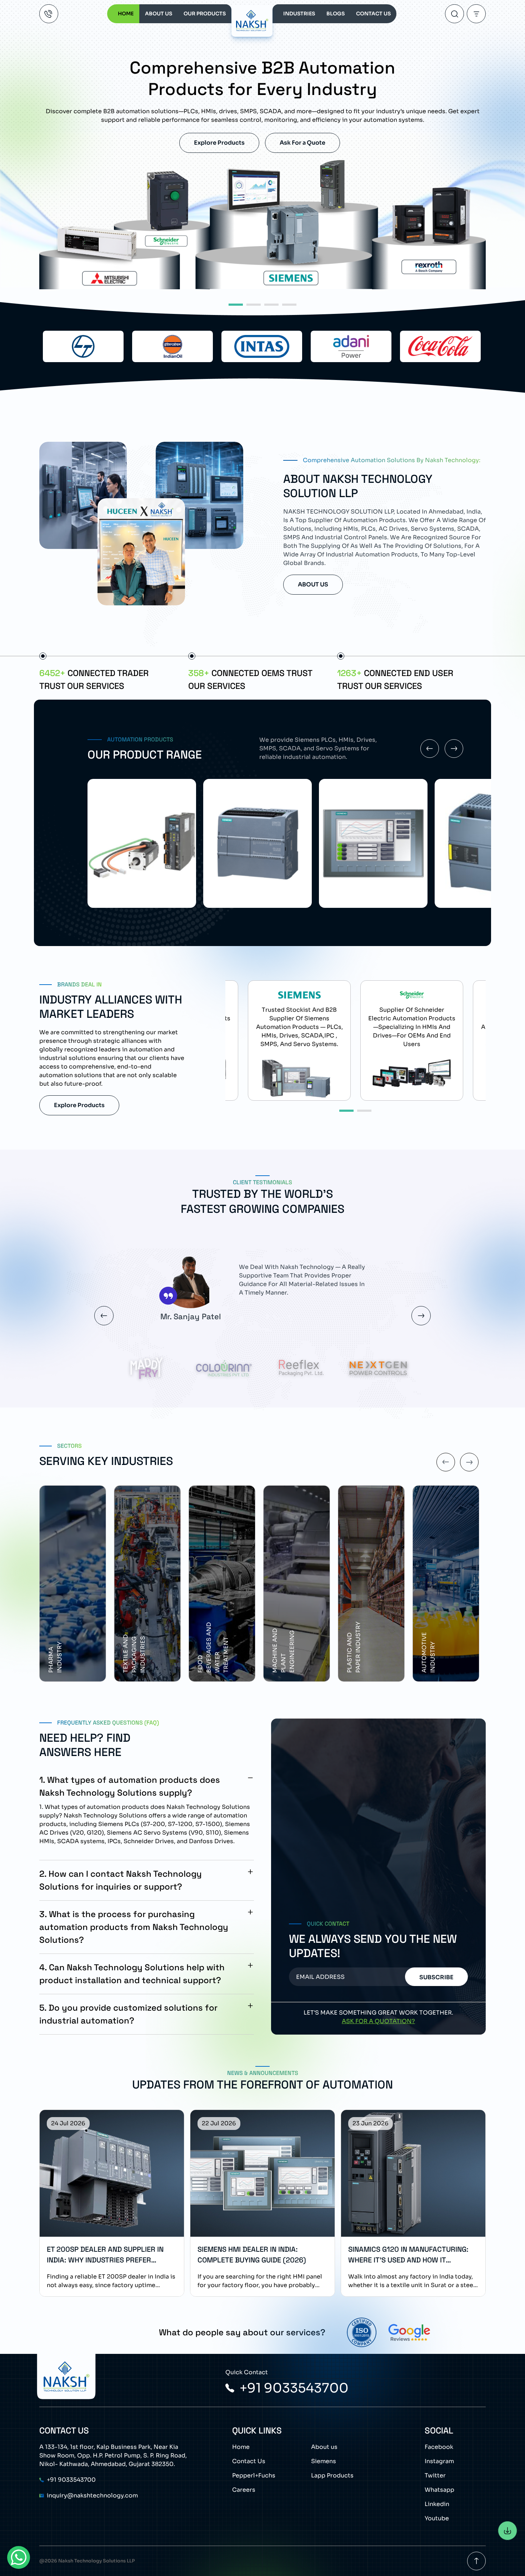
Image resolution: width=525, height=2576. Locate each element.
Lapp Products (332, 2475)
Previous (104, 1316)
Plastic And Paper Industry (129, 1648)
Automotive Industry (204, 1653)
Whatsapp (439, 2490)
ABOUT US (159, 14)
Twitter (435, 2475)
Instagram (439, 2461)
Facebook (439, 2447)
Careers (244, 2490)
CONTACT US (373, 14)
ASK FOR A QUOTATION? (378, 2021)
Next (421, 1316)
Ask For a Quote (302, 143)
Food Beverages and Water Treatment (437, 1648)
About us (324, 2447)
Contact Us (249, 2461)
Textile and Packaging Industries (358, 1654)
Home (241, 2447)
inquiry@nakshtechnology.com (92, 2495)
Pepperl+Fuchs (254, 2475)
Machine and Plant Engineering (59, 1651)
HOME (126, 14)
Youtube (437, 2518)
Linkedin (437, 2504)
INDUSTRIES (299, 14)
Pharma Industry (279, 1658)
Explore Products (219, 143)
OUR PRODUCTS (205, 14)
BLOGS (336, 14)
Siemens (324, 2461)
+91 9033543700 (294, 2388)
